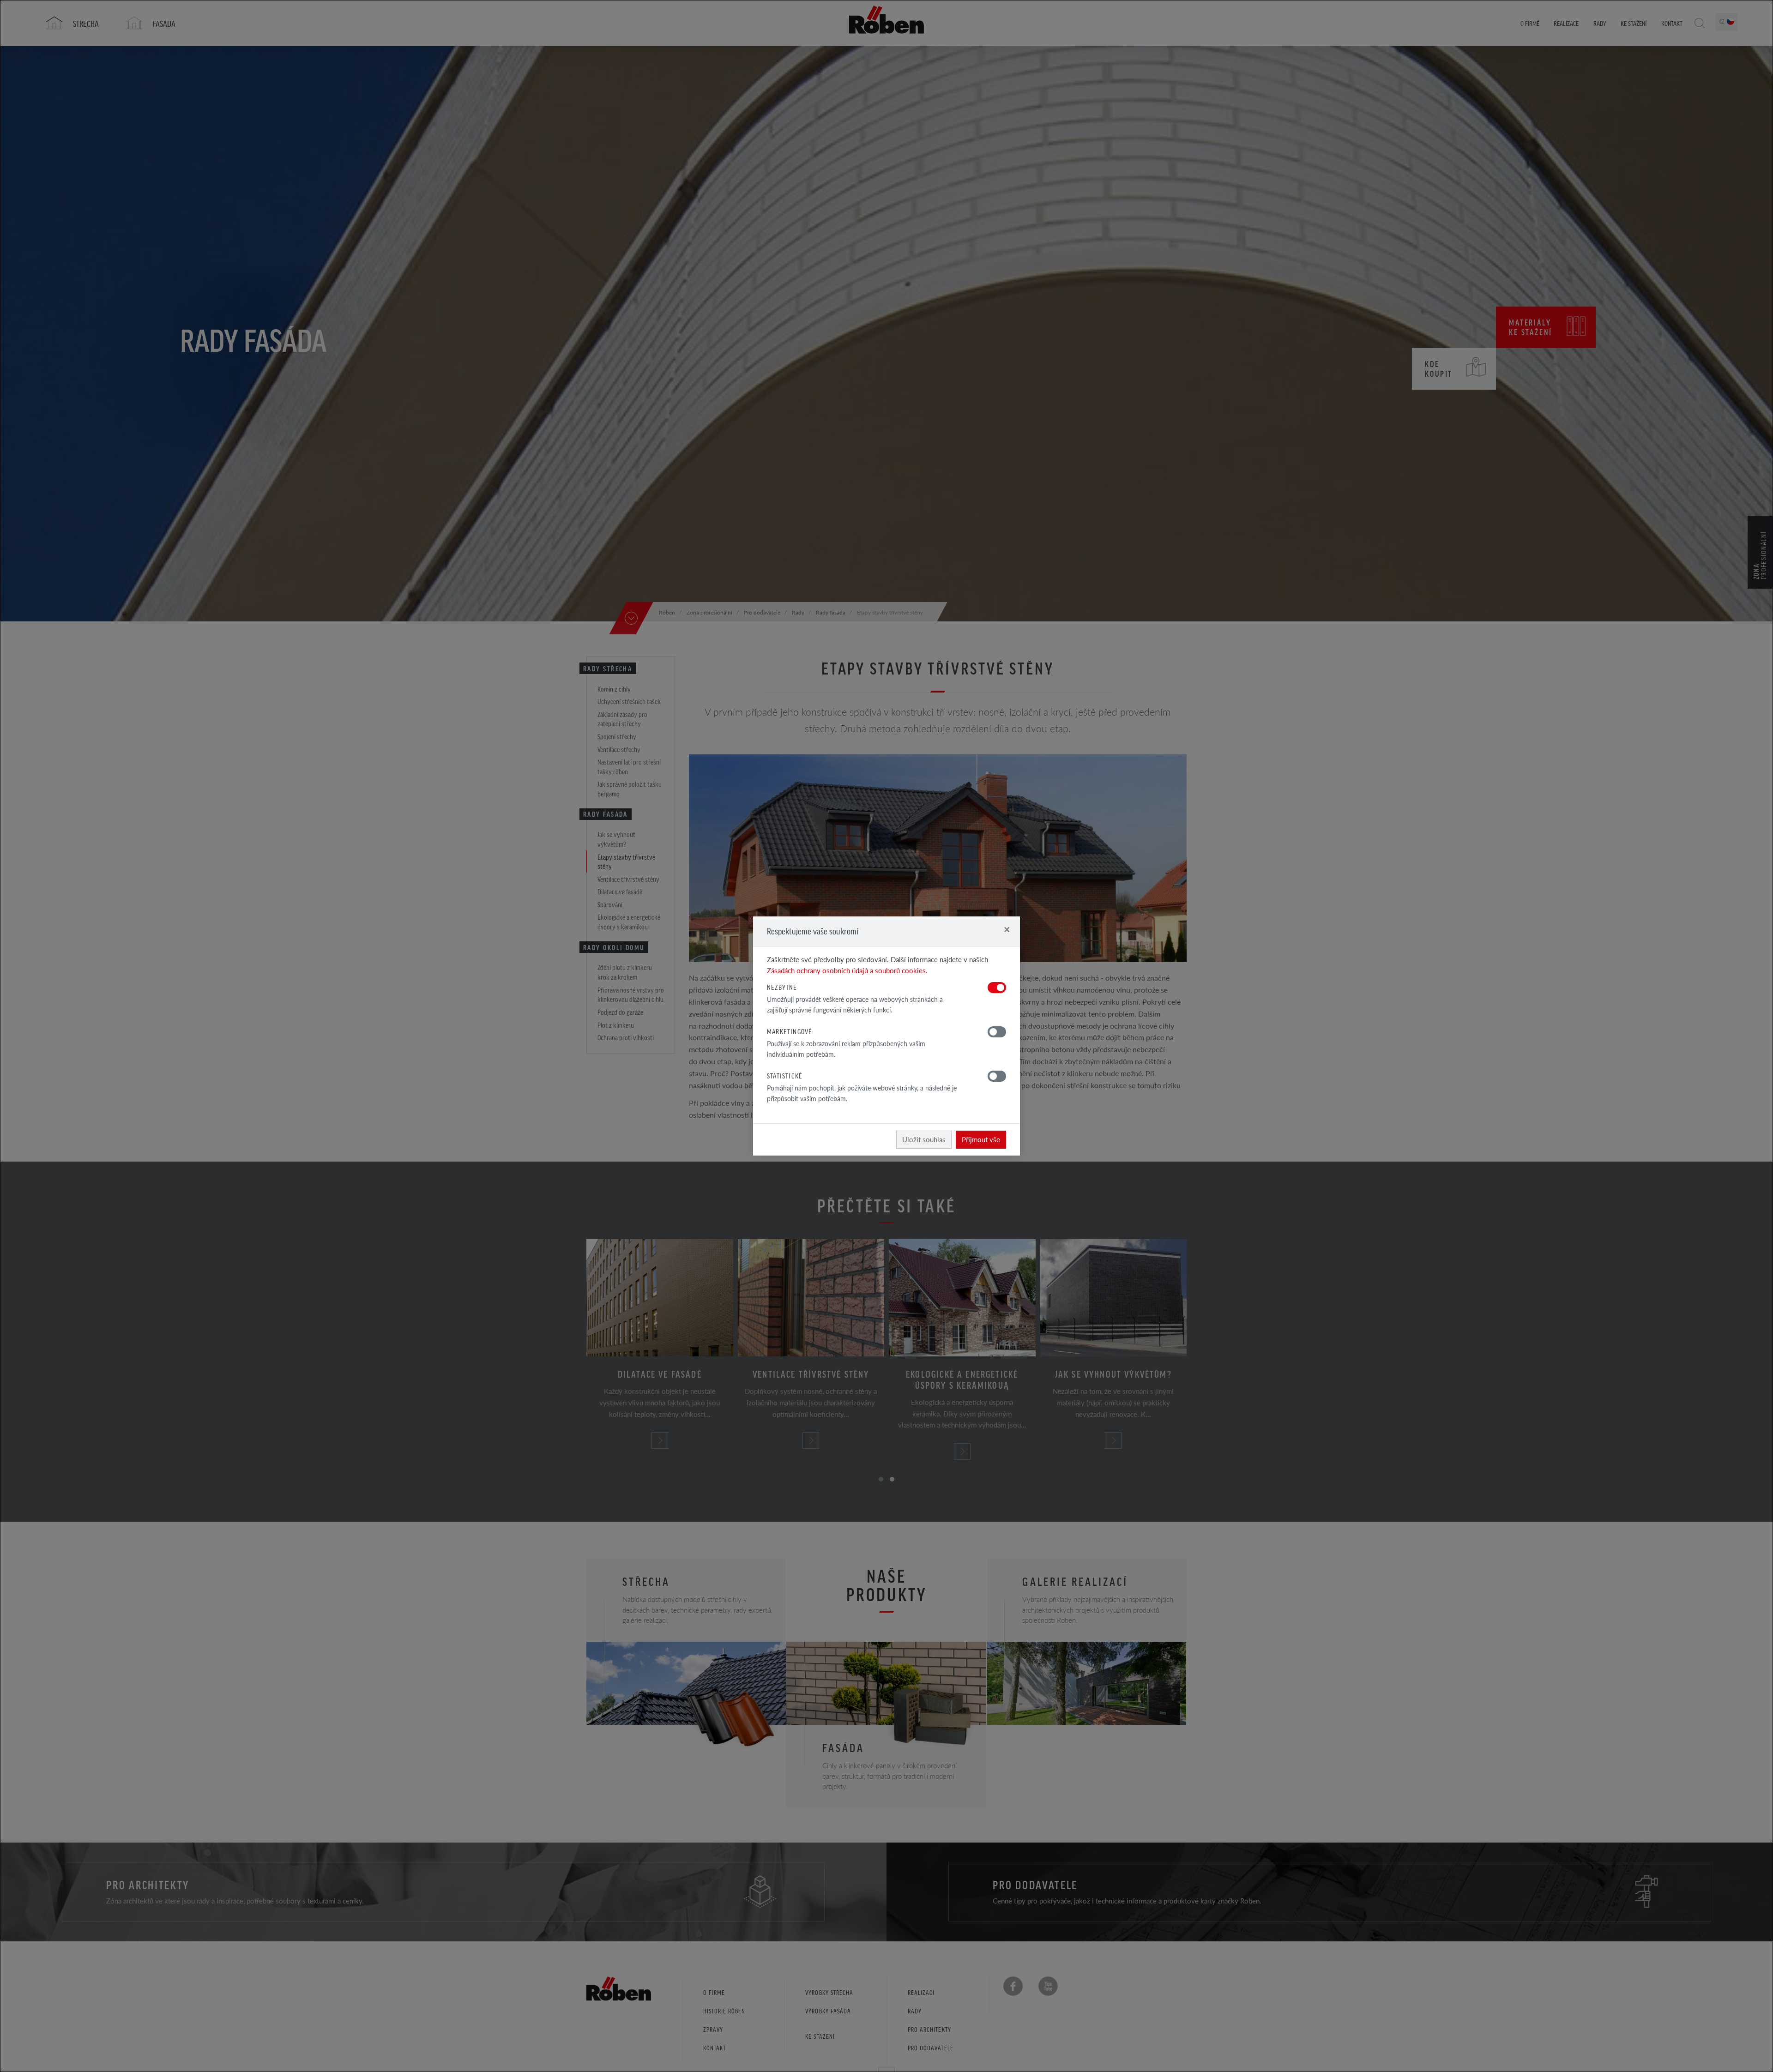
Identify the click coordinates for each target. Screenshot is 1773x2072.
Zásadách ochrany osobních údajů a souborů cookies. (847, 970)
